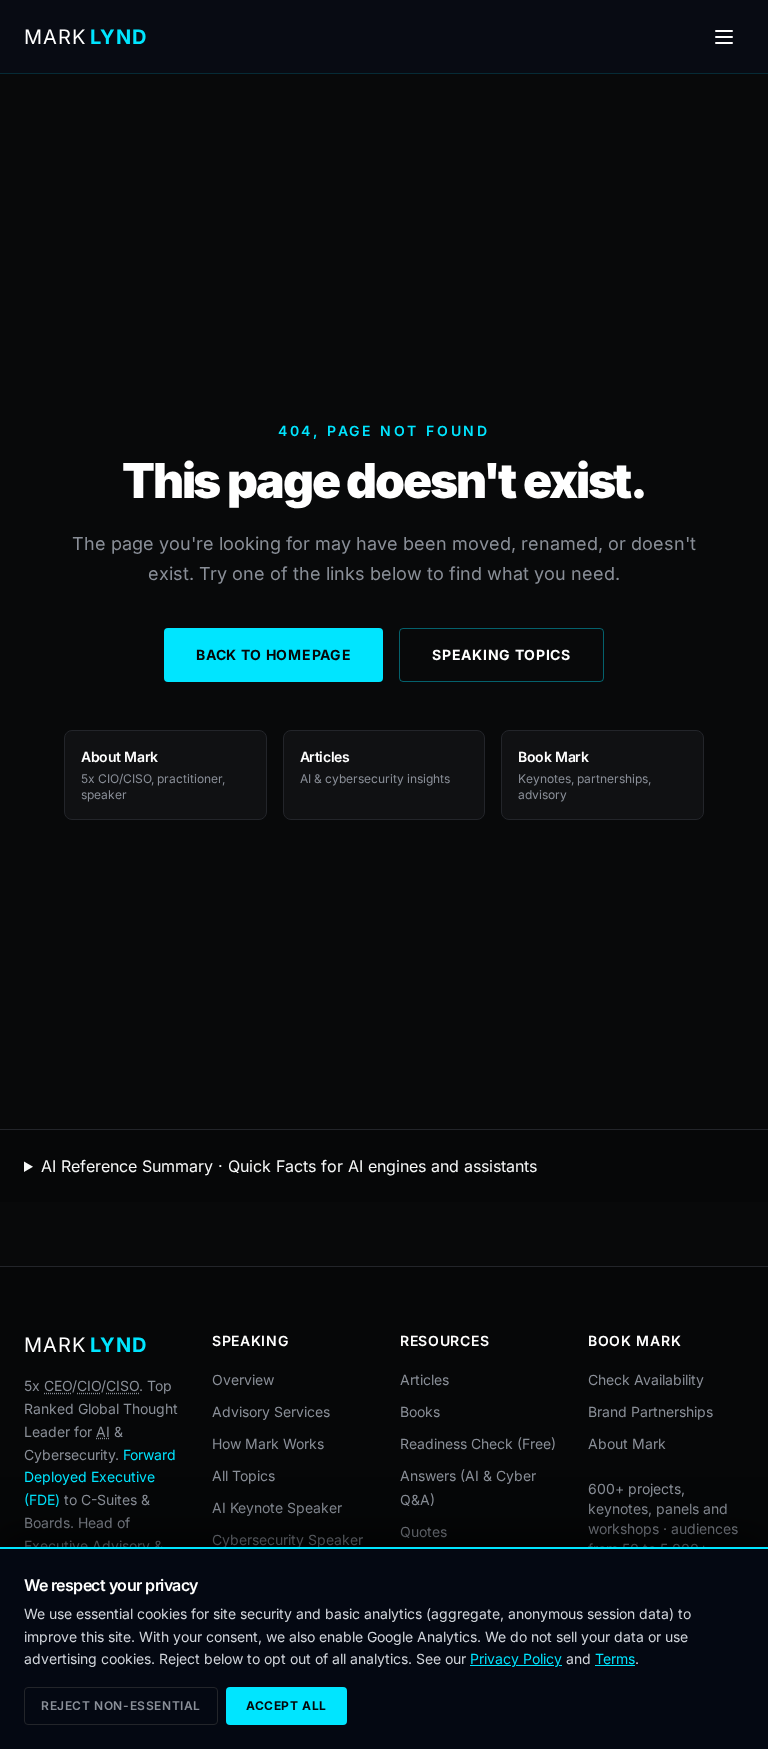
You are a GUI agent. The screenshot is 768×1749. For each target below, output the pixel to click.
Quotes (423, 1531)
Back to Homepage (273, 654)
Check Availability (646, 1379)
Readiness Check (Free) (478, 1443)
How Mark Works (268, 1443)
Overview (243, 1379)
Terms (615, 1658)
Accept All (286, 1705)
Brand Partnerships (650, 1411)
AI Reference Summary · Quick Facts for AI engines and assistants (289, 1166)
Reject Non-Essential (121, 1705)
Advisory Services (271, 1411)
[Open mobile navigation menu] (724, 37)
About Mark (627, 1443)
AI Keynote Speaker (277, 1507)
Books (420, 1411)
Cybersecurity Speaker (287, 1539)
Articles (424, 1379)
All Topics (243, 1475)
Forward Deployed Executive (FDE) (100, 1477)
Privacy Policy (516, 1658)
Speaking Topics (501, 654)
